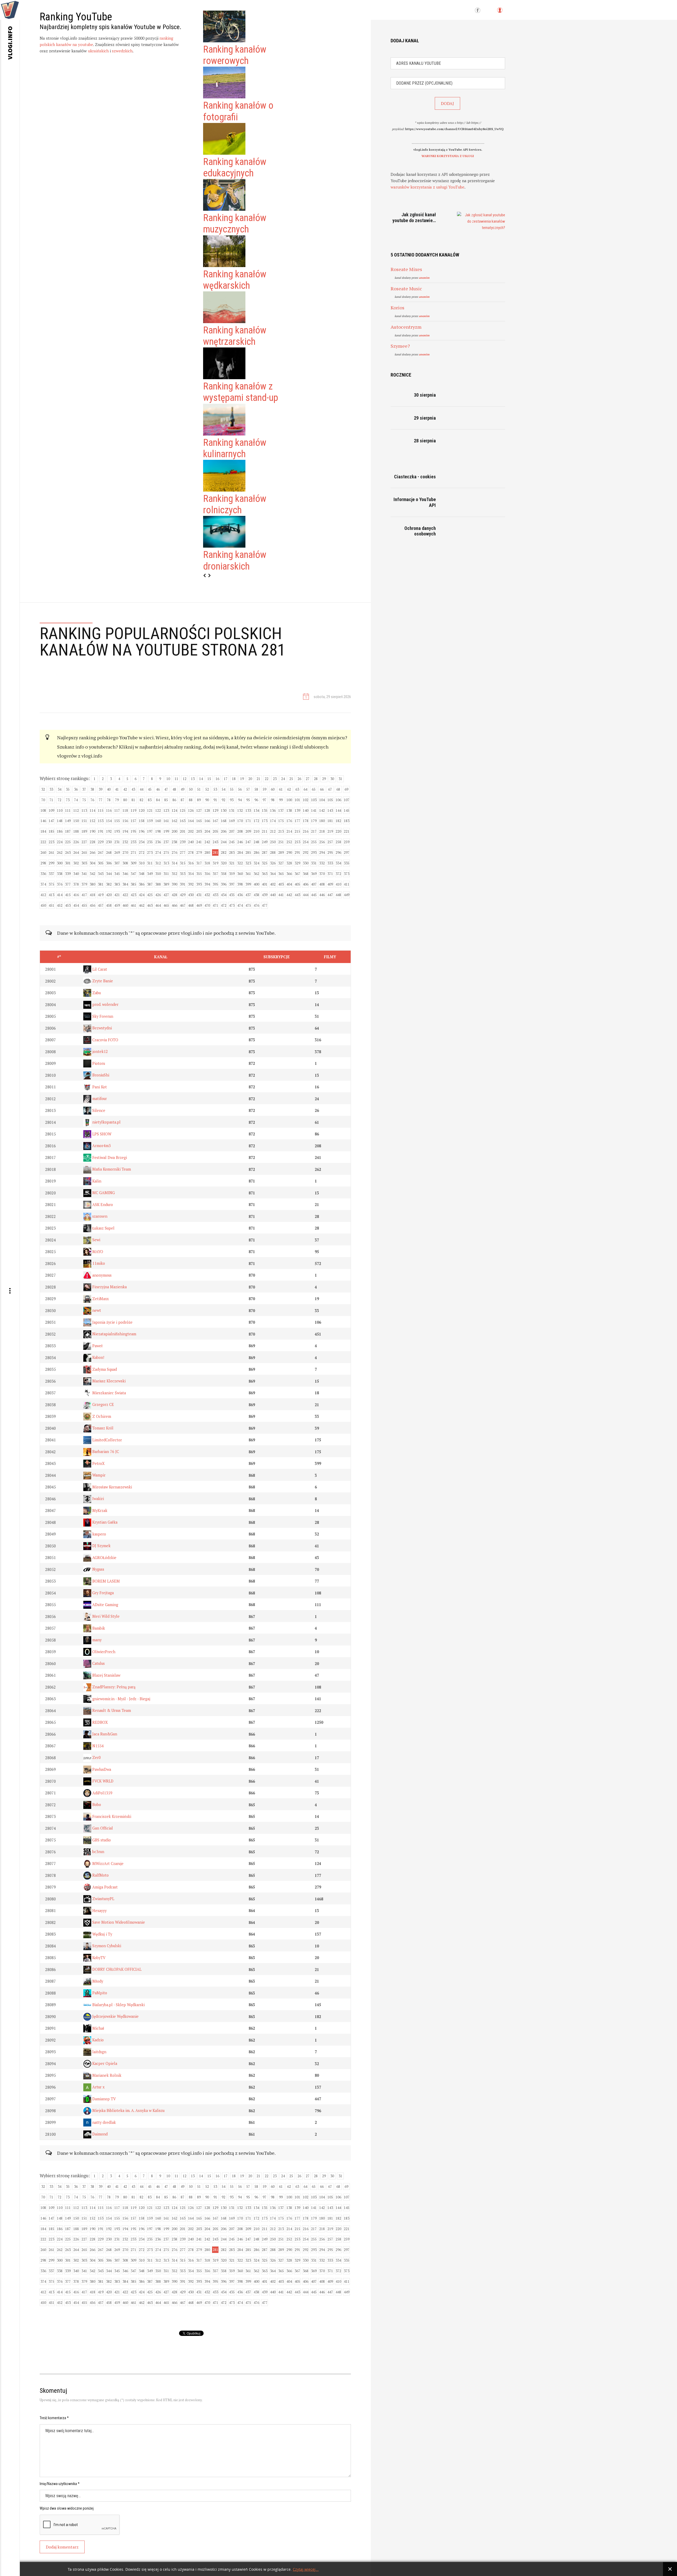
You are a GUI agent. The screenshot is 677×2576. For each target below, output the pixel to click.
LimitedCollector (107, 1440)
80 (125, 800)
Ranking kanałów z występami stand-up (241, 392)
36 (76, 789)
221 (347, 831)
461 (133, 905)
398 (240, 884)
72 (60, 800)
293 (314, 852)
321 (232, 863)
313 (166, 863)
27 (308, 779)
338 (60, 874)
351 (166, 874)
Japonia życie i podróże (112, 1322)
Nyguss (98, 1569)
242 (207, 842)
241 (199, 842)
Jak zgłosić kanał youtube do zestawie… (414, 217)
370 (322, 874)
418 (92, 895)
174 (273, 821)
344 (109, 874)
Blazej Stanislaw (106, 1675)
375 (51, 884)
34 (60, 789)
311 (150, 863)
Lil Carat (99, 969)
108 (43, 810)
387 (150, 884)
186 (60, 831)
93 (232, 800)
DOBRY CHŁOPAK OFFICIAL (116, 1969)
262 (60, 852)
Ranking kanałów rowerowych (235, 55)
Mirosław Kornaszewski (112, 1487)
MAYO (97, 1252)
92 (223, 800)
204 (207, 831)
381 (101, 884)
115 (101, 810)
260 (43, 852)
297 (347, 852)
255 (314, 842)
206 (224, 831)
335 (347, 863)
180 (322, 821)
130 (224, 810)
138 (289, 810)
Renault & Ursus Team (111, 1710)
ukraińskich (98, 51)
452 (60, 905)
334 (338, 863)
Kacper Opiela (104, 2063)
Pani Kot (99, 1087)
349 (150, 874)
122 (158, 810)
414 (60, 895)
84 (158, 800)
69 (346, 789)
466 (174, 905)
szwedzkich (122, 51)
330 (306, 863)
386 (142, 884)
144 (338, 810)
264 (76, 852)
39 (100, 789)
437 (248, 895)
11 (176, 779)
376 (60, 884)
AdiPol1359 (102, 1793)
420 (109, 895)
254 (306, 842)
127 (199, 810)
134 (256, 810)
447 (330, 895)
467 (183, 905)
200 (174, 831)
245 (232, 842)
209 (248, 831)
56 (240, 789)
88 (191, 800)
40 (109, 789)
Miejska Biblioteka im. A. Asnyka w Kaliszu (128, 2110)
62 (289, 789)
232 (125, 842)
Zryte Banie (102, 981)
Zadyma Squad (104, 1369)
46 (158, 789)
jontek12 (100, 1051)
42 (125, 789)
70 (43, 800)
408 (322, 884)
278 (191, 852)
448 (338, 895)
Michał (98, 2028)
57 (248, 789)
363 (265, 874)
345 (117, 874)
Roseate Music (406, 288)
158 (142, 821)
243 (215, 842)
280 (207, 852)
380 (92, 884)
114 (92, 810)
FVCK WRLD (102, 1781)
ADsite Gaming (105, 1605)
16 (217, 779)
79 (117, 800)
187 (68, 831)
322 (240, 863)
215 (297, 831)
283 (232, 852)
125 (183, 810)
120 (142, 810)
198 (158, 831)
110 (60, 810)
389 (166, 884)
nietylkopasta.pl (106, 1122)
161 (166, 821)
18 (234, 779)
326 (273, 863)
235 (150, 842)
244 (224, 842)
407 (314, 884)
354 (191, 874)
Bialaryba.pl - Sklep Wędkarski (118, 2005)
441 (281, 895)
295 (330, 852)
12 (185, 779)
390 (174, 884)
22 (267, 779)
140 (306, 810)
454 (76, 905)
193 (117, 831)
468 (191, 905)
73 (68, 800)
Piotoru (98, 1063)
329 (297, 863)
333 (330, 863)
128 (207, 810)
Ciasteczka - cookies (415, 477)
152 (92, 821)
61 (281, 789)
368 (306, 874)
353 (183, 874)
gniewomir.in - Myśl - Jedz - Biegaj (121, 1699)
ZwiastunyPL (103, 1899)
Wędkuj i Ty (102, 1934)
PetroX (98, 1463)
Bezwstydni (102, 1028)
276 (174, 852)
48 (174, 789)
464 (158, 905)
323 (248, 863)
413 (51, 895)
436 (240, 895)
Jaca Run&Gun (104, 1734)
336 (43, 874)
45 (150, 789)
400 (256, 884)
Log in (500, 13)
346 (125, 874)
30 (332, 779)
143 (330, 810)
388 (158, 884)
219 (330, 831)
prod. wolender (105, 1004)
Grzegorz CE (103, 1404)
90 (207, 800)
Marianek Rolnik (106, 2075)
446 (322, 895)
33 (51, 789)
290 (289, 852)
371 (330, 874)
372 (338, 874)
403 (281, 884)
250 (273, 842)
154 (109, 821)
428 (174, 895)
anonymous (101, 1275)
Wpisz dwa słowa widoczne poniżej (67, 2508)
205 (215, 831)
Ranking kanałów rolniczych (235, 504)
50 (191, 789)
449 (347, 895)
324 (256, 863)
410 (338, 884)
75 (84, 800)
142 (322, 810)
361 (248, 874)
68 (338, 789)
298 (43, 863)
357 (215, 874)
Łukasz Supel (103, 1228)
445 (314, 895)
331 (314, 863)
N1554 (97, 1746)
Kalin (96, 1181)
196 (142, 831)
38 (92, 789)
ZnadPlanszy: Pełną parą (113, 1687)
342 (92, 874)
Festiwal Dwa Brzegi (109, 1158)
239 (183, 842)
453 (68, 905)
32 (43, 789)
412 (43, 895)
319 (215, 863)
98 (273, 800)
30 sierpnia (425, 395)
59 (264, 789)
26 (299, 779)
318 (207, 863)
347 (133, 874)
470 (207, 905)
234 (142, 842)
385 (133, 884)
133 (248, 810)
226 (76, 842)
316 (191, 863)
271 (133, 852)
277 (183, 852)
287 (265, 852)
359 (232, 874)
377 (68, 884)
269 (117, 852)
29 (324, 779)
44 (141, 789)
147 (51, 821)
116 (109, 810)
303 (84, 863)
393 (199, 884)
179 (314, 821)
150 (76, 821)
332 (322, 863)
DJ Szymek (101, 1546)
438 (256, 895)
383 (117, 884)
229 (101, 842)
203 (199, 831)
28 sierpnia (425, 441)
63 (297, 789)
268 (109, 852)
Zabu (96, 993)
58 (256, 789)
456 (92, 905)
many (96, 1640)
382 (109, 884)
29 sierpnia (425, 418)
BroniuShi (100, 1075)
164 (191, 821)
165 (199, 821)
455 (84, 905)
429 (183, 895)
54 (223, 789)
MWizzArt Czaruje (107, 1864)
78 (109, 800)
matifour (99, 1099)
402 (273, 884)
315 (183, 863)
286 (256, 852)
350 (158, 874)
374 (43, 884)
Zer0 (96, 1757)
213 (281, 831)
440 (273, 895)
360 (240, 874)
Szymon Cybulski (106, 1946)
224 (60, 842)
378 (76, 884)
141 (314, 810)
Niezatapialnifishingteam (114, 1334)
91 (215, 800)
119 (133, 810)
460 (125, 905)
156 (125, 821)
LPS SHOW (101, 1134)
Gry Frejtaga (102, 1593)
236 (158, 842)
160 (158, 821)
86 (174, 800)
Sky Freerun (102, 1016)
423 (133, 895)
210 (256, 831)
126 (191, 810)
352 (174, 874)
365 (281, 874)
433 (215, 895)
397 (232, 884)
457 (101, 905)
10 (168, 779)
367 (297, 874)
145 (347, 810)
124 (174, 810)
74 (76, 800)
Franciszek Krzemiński (111, 1816)
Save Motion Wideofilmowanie (118, 1922)
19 (242, 779)
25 (291, 779)
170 (240, 821)
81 (133, 800)
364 (273, 874)
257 (330, 842)
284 (240, 852)
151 (84, 821)
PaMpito (99, 1993)
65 (314, 789)
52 (207, 789)
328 (289, 863)
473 (232, 905)
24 (283, 779)
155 (117, 821)
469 (199, 905)
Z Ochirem (101, 1416)
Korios (397, 308)
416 (76, 895)
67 (330, 789)
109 (51, 810)
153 (101, 821)
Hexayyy (99, 1911)
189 (84, 831)
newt (96, 1310)
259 (347, 842)
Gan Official (102, 1828)
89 (199, 800)
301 (68, 863)
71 (51, 800)
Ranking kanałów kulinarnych (235, 448)
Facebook (478, 11)
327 (281, 863)
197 (150, 831)
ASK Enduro (102, 1205)
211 (265, 831)
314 (174, 863)
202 (191, 831)
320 (224, 863)
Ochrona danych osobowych (420, 531)
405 (297, 884)
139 (297, 810)
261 (51, 852)
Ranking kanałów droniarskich (235, 560)
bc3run (98, 1852)
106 (338, 800)
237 (166, 842)
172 (256, 821)
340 (76, 874)
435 (232, 895)
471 (215, 905)
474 (240, 905)
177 (297, 821)
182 (338, 821)
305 (101, 863)
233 (133, 842)
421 (117, 895)
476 (256, 905)
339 (68, 874)
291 (297, 852)
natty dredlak (104, 2122)
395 (215, 884)
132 (240, 810)
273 (150, 852)
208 (240, 831)
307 (117, 863)
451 (51, 905)
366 (289, 874)
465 (166, 905)
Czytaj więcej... (306, 2570)
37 (84, 789)
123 (166, 810)
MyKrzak (99, 1511)
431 (199, 895)
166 (207, 821)
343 (101, 874)
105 (330, 800)
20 (250, 779)
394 (207, 884)
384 (125, 884)
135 (265, 810)
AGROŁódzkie (104, 1558)
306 (109, 863)
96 (256, 800)
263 (68, 852)
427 (166, 895)
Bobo (96, 1805)
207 (232, 831)
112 (76, 810)
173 (265, 821)
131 (232, 810)
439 (265, 895)
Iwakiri (98, 1499)
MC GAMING (103, 1193)
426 (158, 895)
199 (166, 831)
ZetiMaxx (100, 1299)
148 (60, 821)
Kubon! (98, 1357)
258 (338, 842)
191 (101, 831)
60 (273, 789)
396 (224, 884)
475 (248, 905)
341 (84, 874)
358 (224, 874)
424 (142, 895)
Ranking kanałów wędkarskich (235, 280)
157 (133, 821)
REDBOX (100, 1722)
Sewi (96, 1240)
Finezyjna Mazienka (109, 1287)
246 (240, 842)
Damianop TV (104, 2099)
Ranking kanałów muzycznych (235, 224)
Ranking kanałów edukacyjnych (235, 168)
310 (142, 863)
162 (174, 821)
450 (43, 905)
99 (281, 800)
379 (84, 884)
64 (305, 789)
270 (125, 852)
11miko (98, 1263)
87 (182, 800)
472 (224, 905)
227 (84, 842)
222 (43, 842)
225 (68, 842)
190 (92, 831)
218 (322, 831)
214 (289, 831)
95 (248, 800)
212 (273, 831)
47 (166, 789)
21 (258, 779)
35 (68, 789)
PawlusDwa (101, 1769)
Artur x (98, 2087)
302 (76, 863)
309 (133, 863)
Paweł (97, 1346)
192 (109, 831)
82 (141, 800)
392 (191, 884)
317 (199, 863)
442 (289, 895)
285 (248, 852)
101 (297, 800)
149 (68, 821)
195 (133, 831)
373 (347, 874)
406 (306, 884)
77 (100, 800)
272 (142, 852)
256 (322, 842)
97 (264, 800)
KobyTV (98, 1958)
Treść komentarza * (54, 2418)
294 (322, 852)
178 (306, 821)
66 (322, 789)
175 (281, 821)
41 (117, 789)
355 (199, 874)
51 (199, 789)
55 (232, 789)
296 (338, 852)
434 (224, 895)
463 (150, 905)
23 (275, 779)
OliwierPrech (103, 1652)
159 (150, 821)
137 (281, 810)
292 (306, 852)
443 (297, 895)
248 (256, 842)
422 (125, 895)
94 (240, 800)
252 (289, 842)
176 (289, 821)
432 (207, 895)
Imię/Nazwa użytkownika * (60, 2484)
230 (109, 842)
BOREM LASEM (106, 1581)
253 (297, 842)
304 (92, 863)
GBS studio (101, 1840)
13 (193, 779)
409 (330, 884)
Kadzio (97, 2040)
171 (248, 821)
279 (199, 852)
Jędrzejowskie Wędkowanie (115, 2016)
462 (142, 905)
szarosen (99, 1216)
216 (306, 831)
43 (133, 789)
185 (51, 831)
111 (68, 810)
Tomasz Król (102, 1428)
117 (117, 810)
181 (330, 821)
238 (174, 842)
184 (43, 831)
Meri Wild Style (105, 1616)
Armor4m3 (101, 1146)
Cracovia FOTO (105, 1040)
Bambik (98, 1628)
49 (182, 789)
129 (215, 810)
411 (347, 884)
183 (347, 821)
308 (125, 863)
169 (232, 821)
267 (101, 852)
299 (51, 863)
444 (306, 895)
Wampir (98, 1475)
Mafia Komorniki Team (111, 1169)
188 (76, 831)
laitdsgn (99, 2052)
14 (201, 779)
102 (306, 800)
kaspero (99, 1534)
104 (322, 800)
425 (150, 895)
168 (224, 821)
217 (314, 831)
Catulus (98, 1663)
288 (273, 852)
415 (68, 895)
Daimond (99, 2134)
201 (183, 831)
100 (289, 800)
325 (265, 863)
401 (265, 884)
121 (150, 810)
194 (125, 831)
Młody (97, 1981)
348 (142, 874)
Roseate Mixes (406, 269)
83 (150, 800)
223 (51, 842)
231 (117, 842)
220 (338, 831)
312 (158, 863)
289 (281, 852)
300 (60, 863)
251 (281, 842)
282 (224, 852)
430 (191, 895)
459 (117, 905)
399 (248, 884)
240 (191, 842)
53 (215, 789)
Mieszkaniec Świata (109, 1393)
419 (101, 895)
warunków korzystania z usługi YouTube (427, 187)
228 (92, 842)
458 (109, 905)
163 (183, 821)
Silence (98, 1110)
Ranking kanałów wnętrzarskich (235, 336)
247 (248, 842)
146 (43, 821)
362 (256, 874)
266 (92, 852)
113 (84, 810)
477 (265, 905)
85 (166, 800)
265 (84, 852)
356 (207, 874)
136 (273, 810)
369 (314, 874)
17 (226, 779)
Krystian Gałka (104, 1522)
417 (84, 895)
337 (51, 874)
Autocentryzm (406, 327)
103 (314, 800)
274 (158, 852)
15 (209, 779)
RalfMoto (100, 1875)
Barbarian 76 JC (105, 1452)
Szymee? (400, 346)
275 (166, 852)
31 (340, 779)
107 (347, 800)
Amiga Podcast (104, 1887)
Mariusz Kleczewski (108, 1381)
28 (316, 779)
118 (125, 810)
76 (92, 800)
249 (265, 842)
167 (215, 821)
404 (289, 884)
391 (183, 884)
